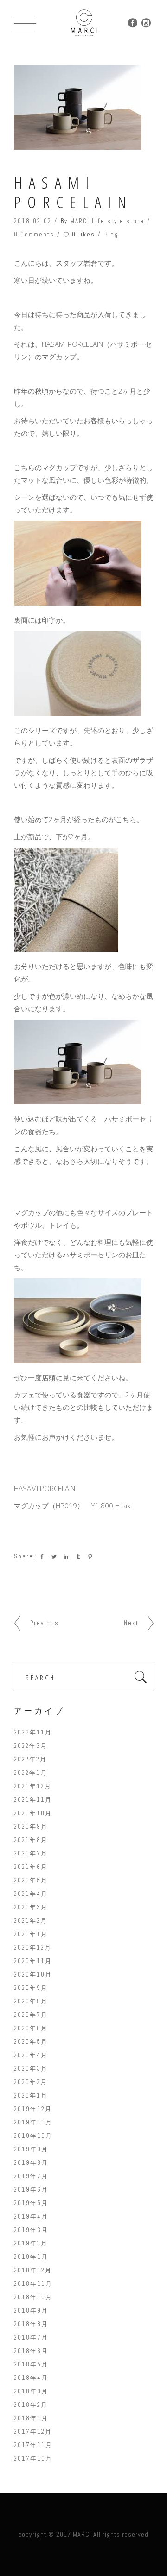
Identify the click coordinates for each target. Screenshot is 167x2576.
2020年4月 (31, 2055)
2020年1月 (31, 2095)
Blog (112, 234)
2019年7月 (31, 2176)
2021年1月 (31, 1934)
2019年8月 (31, 2163)
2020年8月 (31, 2001)
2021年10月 (33, 1813)
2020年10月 (33, 1974)
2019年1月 (31, 2257)
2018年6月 (31, 2351)
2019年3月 (31, 2230)
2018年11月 (33, 2284)
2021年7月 (31, 1853)
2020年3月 (31, 2069)
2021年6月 (31, 1867)
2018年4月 (31, 2378)
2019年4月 (31, 2216)
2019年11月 (33, 2122)
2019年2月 (31, 2243)
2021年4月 (31, 1894)
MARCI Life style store (107, 221)
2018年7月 (31, 2337)
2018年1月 (31, 2418)
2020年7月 (31, 2015)
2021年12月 (33, 1786)
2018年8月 (31, 2324)
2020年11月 (33, 1961)
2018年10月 (33, 2297)
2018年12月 (33, 2270)
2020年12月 (33, 1948)
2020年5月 (31, 2042)
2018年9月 (31, 2311)
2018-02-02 (33, 221)
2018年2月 (31, 2405)
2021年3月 (31, 1907)
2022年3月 (31, 1746)
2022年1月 (31, 1773)
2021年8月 (31, 1840)
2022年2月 (30, 1759)
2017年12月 (33, 2432)
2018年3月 (31, 2391)
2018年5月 (31, 2364)
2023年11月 (33, 1732)
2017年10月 (33, 2458)
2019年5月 (31, 2203)
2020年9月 (31, 1988)
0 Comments (34, 234)
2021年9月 (31, 1827)
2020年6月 (31, 2028)
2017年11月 (33, 2445)
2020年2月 (31, 2082)
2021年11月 (33, 1800)
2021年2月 (31, 1921)
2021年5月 (31, 1880)
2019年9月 (31, 2149)
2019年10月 (33, 2136)
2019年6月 (31, 2190)
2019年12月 (33, 2109)
